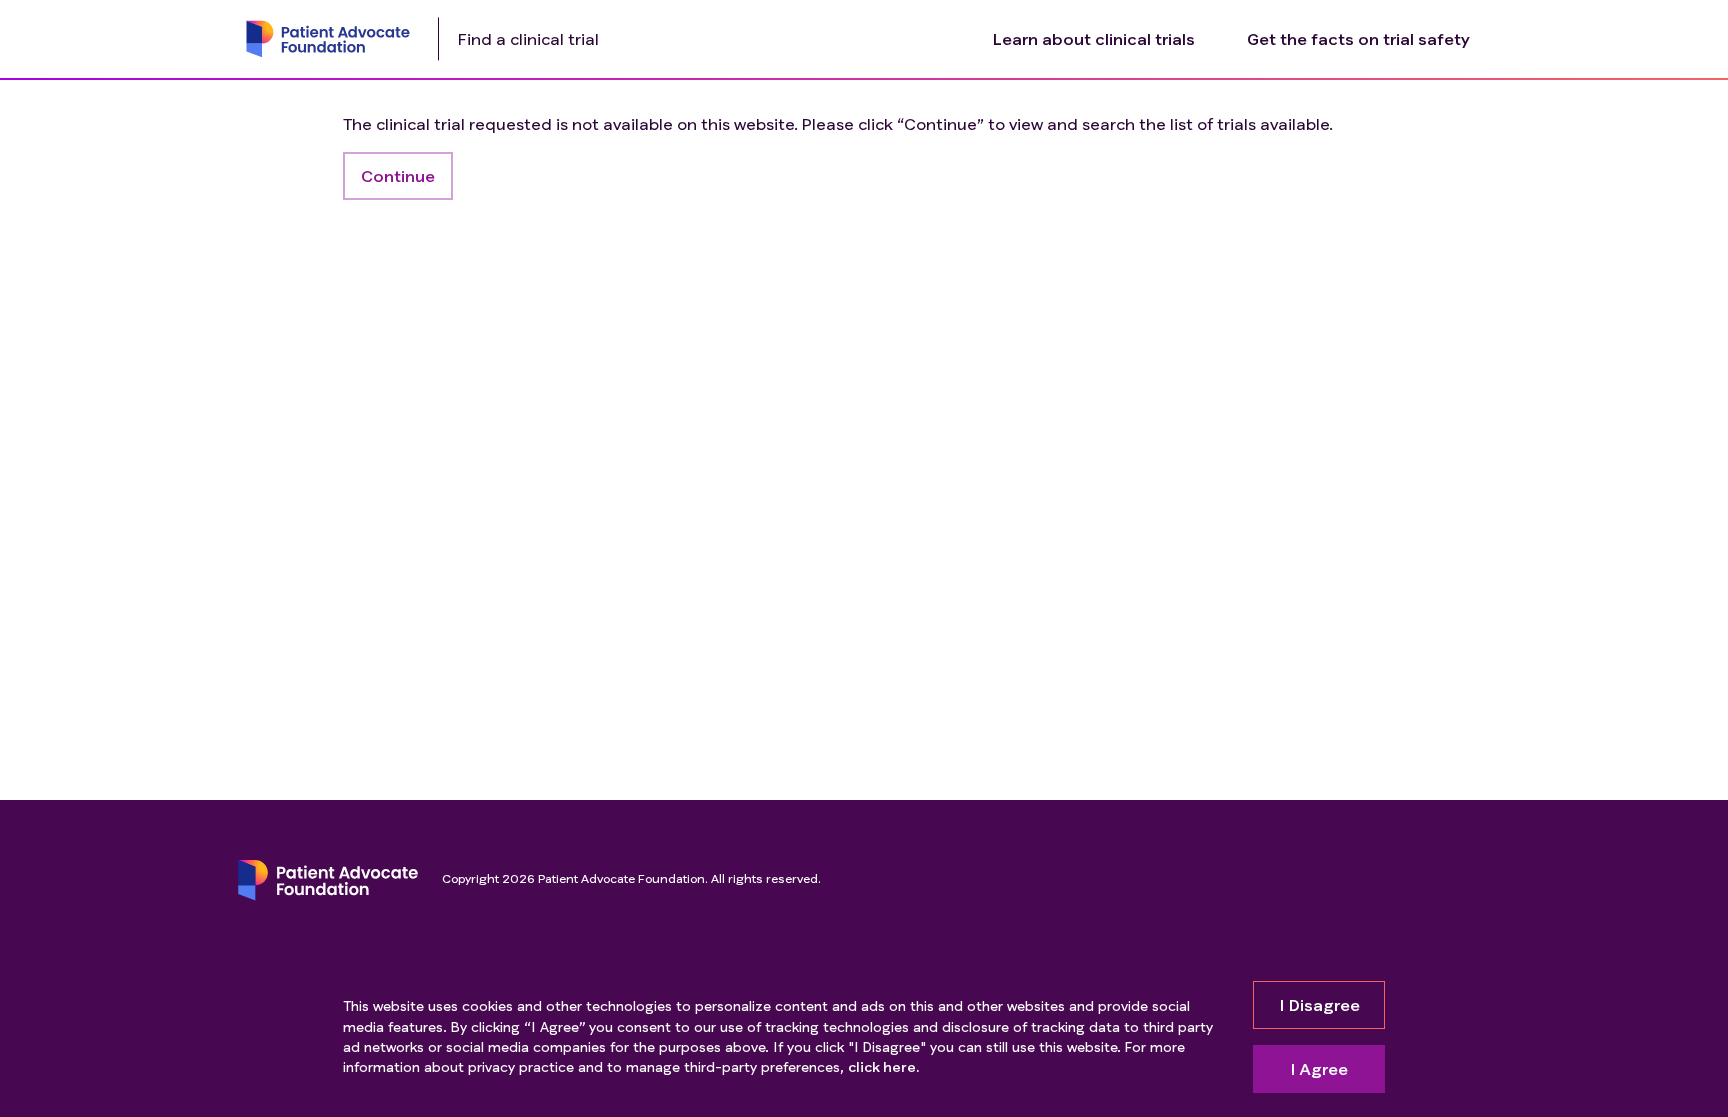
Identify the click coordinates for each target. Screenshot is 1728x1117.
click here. (883, 1066)
